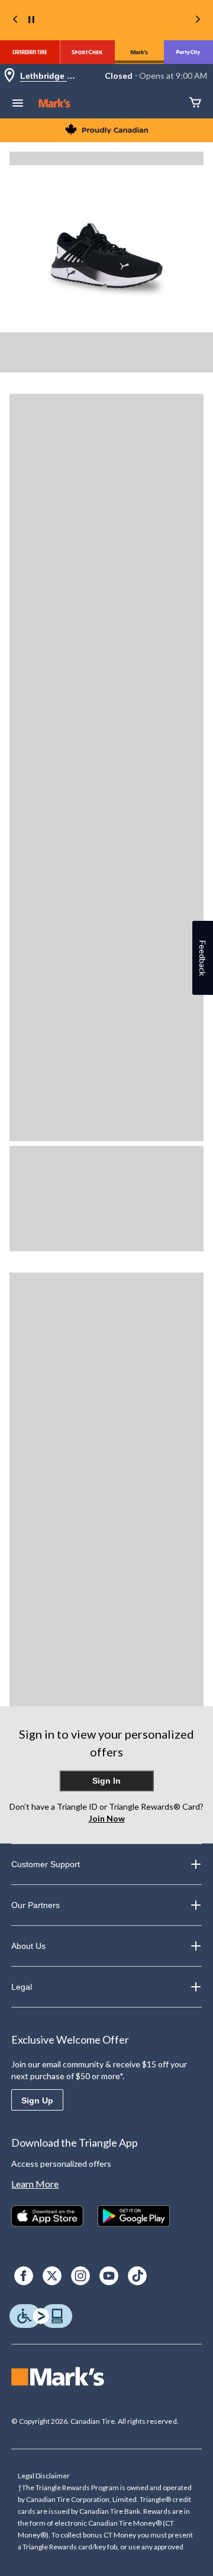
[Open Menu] (18, 104)
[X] (52, 2276)
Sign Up (37, 2100)
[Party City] (188, 52)
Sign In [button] (106, 1781)
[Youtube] (109, 2276)
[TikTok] (137, 2276)
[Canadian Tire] (30, 52)
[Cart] (195, 103)
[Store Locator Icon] (9, 76)
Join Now (107, 1818)
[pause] (31, 20)
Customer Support (46, 1864)
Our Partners (35, 1905)
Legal (22, 1987)
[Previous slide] (15, 20)
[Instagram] (80, 2276)
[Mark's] (139, 52)
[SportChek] (87, 52)
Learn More (35, 2184)
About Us (28, 1946)
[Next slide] (198, 20)
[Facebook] (24, 2276)
